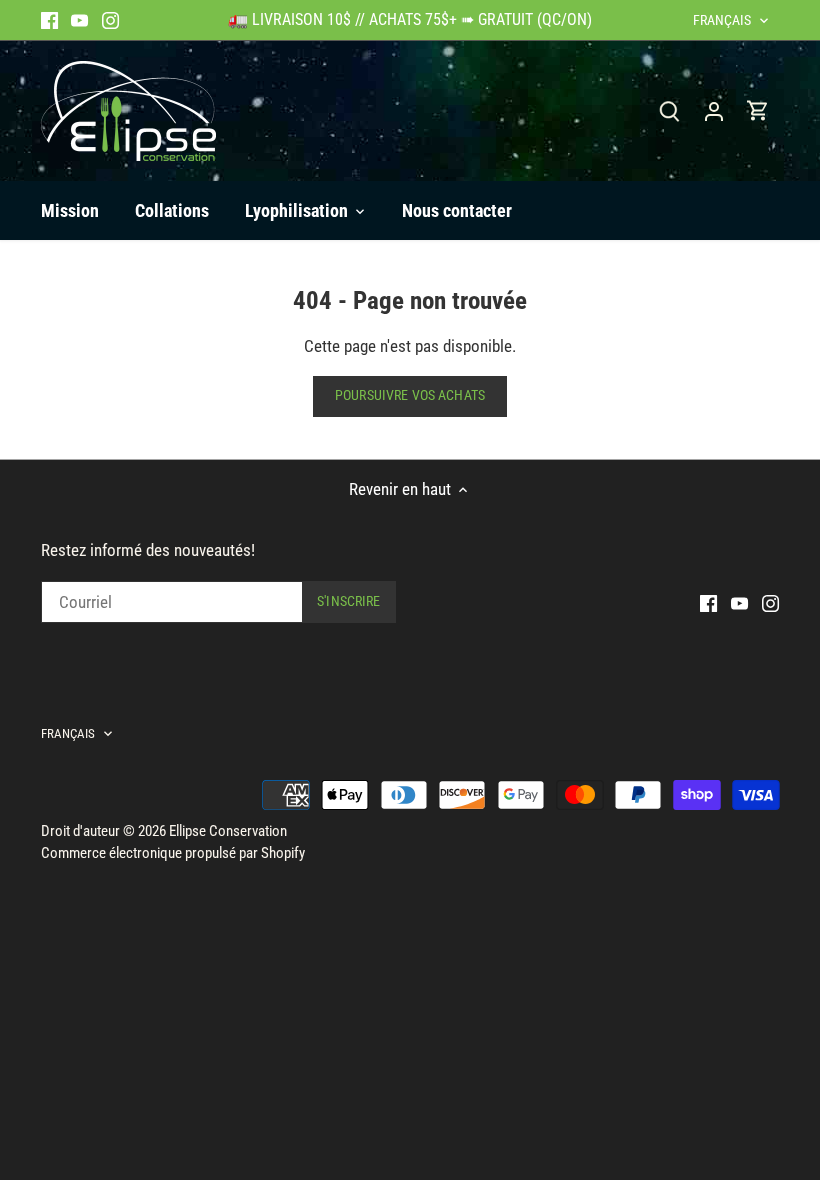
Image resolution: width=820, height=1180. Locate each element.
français (722, 20)
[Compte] (714, 110)
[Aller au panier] (758, 110)
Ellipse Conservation (228, 831)
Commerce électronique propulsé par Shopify (173, 853)
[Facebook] (49, 20)
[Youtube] (79, 20)
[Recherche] (670, 110)
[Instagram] (110, 20)
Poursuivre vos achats (410, 395)
